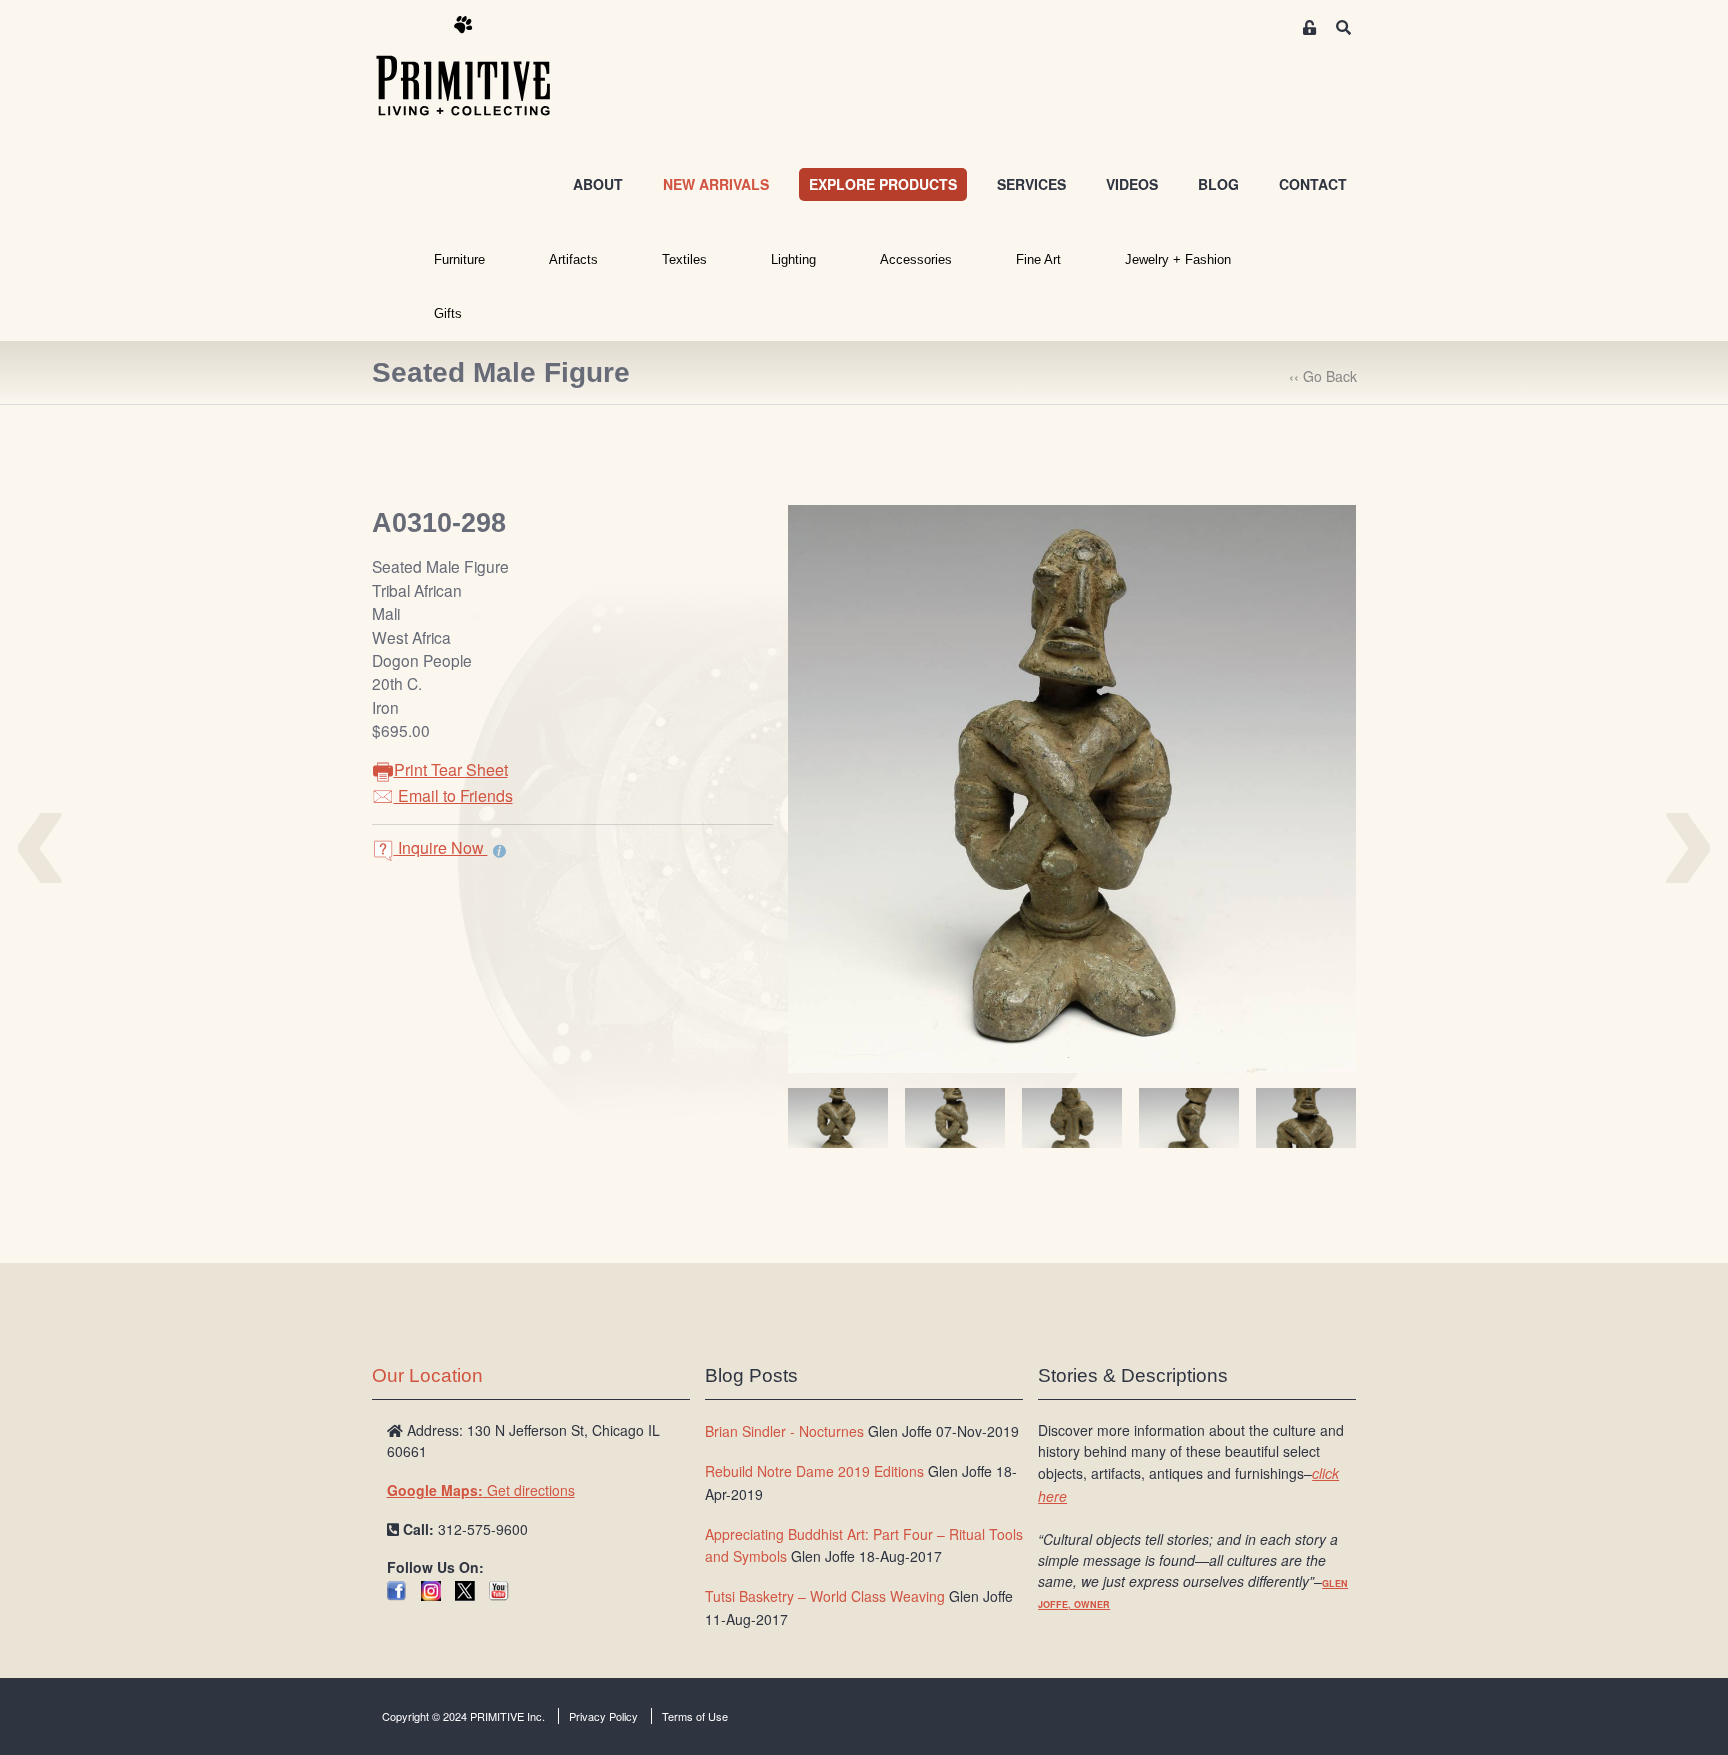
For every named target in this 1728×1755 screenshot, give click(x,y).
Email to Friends (453, 795)
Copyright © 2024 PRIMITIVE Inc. (463, 1716)
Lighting (793, 259)
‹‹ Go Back (1323, 376)
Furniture (459, 259)
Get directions (481, 1490)
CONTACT (1313, 184)
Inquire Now (441, 847)
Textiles (684, 259)
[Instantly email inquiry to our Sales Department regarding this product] (499, 850)
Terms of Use (695, 1716)
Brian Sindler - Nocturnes (784, 1431)
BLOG (1218, 184)
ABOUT (598, 184)
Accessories (916, 259)
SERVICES (1031, 184)
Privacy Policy (603, 1716)
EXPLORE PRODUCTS (883, 184)
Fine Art (1038, 259)
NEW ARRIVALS (716, 184)
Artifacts (573, 259)
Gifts (448, 313)
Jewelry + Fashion (1178, 259)
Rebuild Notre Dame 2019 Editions (814, 1471)
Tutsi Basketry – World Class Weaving (825, 1596)
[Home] (478, 67)
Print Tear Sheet (451, 769)
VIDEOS (1132, 184)
